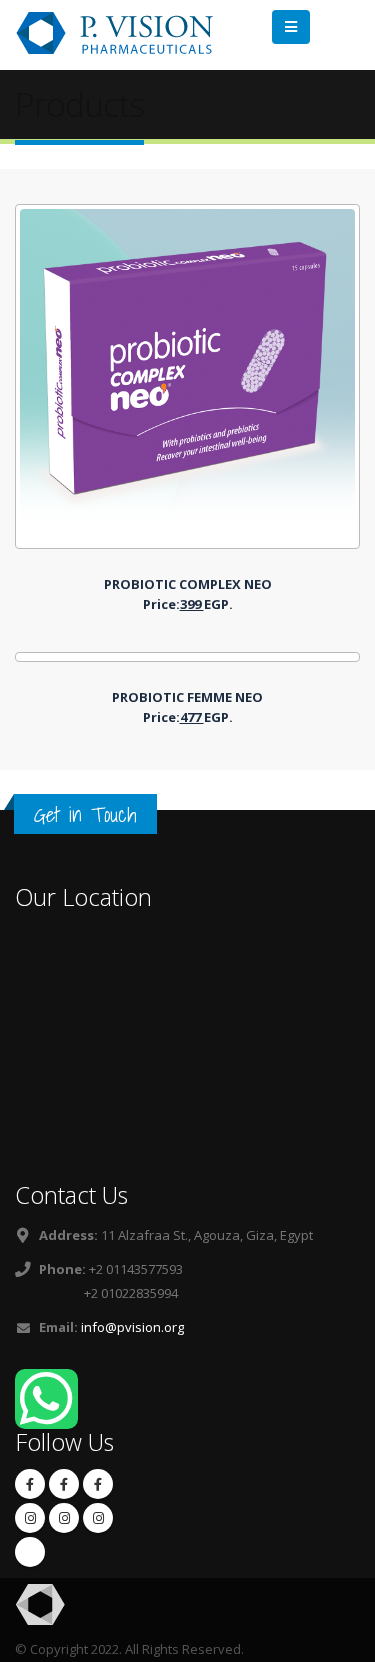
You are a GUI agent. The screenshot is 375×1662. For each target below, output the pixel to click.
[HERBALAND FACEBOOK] (30, 1484)
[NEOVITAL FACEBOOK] (64, 1484)
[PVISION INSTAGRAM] (64, 1518)
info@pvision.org (132, 1327)
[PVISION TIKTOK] (30, 1552)
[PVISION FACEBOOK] (98, 1484)
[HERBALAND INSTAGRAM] (98, 1518)
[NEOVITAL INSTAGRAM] (30, 1518)
